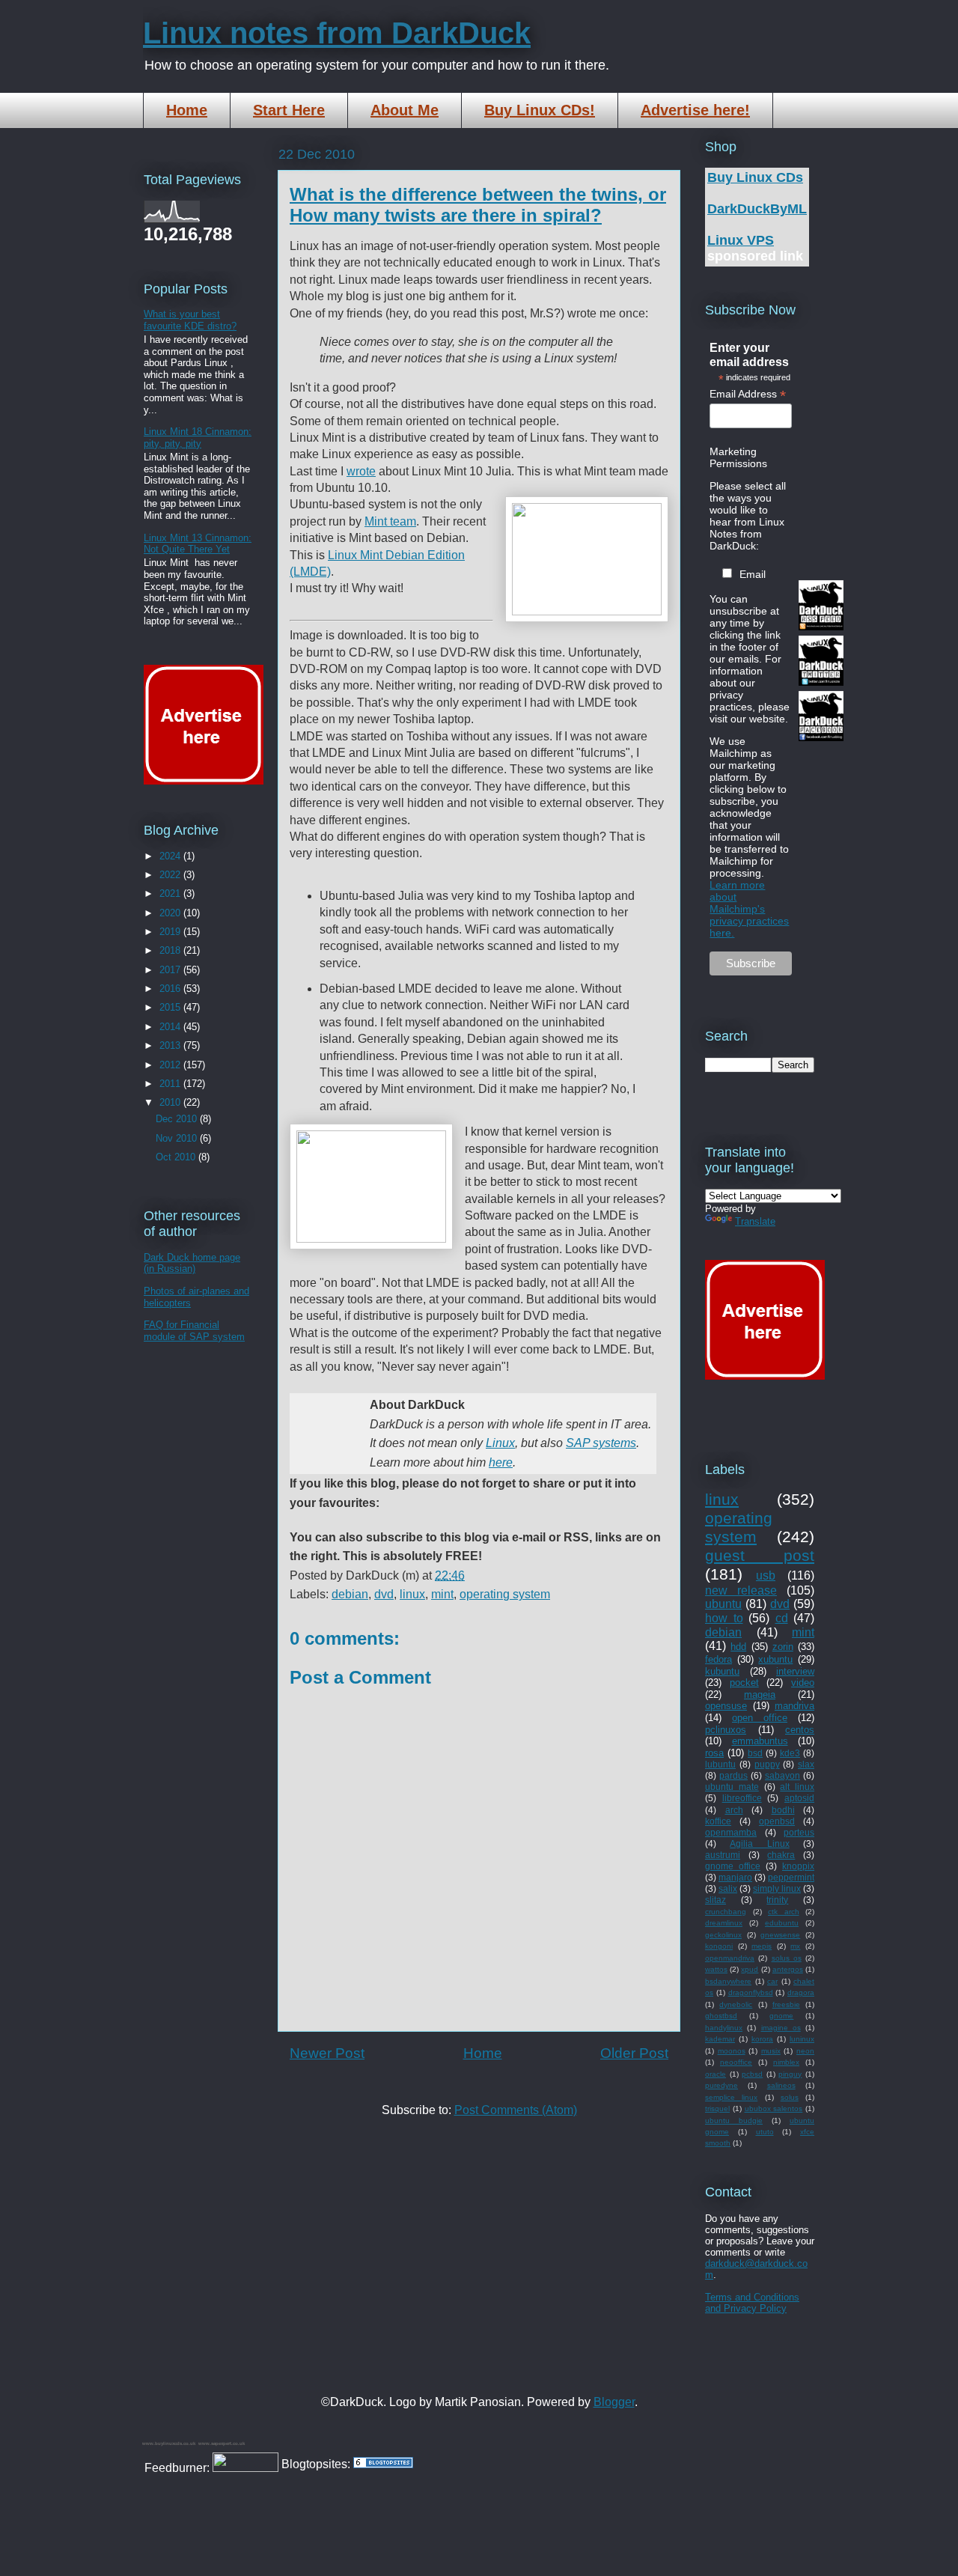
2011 (171, 1084)
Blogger (614, 2402)
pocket (744, 1683)
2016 (171, 989)
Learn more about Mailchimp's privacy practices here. (749, 909)
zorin (783, 1647)
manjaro (735, 1877)
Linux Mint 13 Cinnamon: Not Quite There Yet (198, 544)
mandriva (794, 1706)
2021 (171, 893)
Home (187, 110)
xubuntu (775, 1659)
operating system (505, 1594)
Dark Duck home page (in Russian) (192, 1263)
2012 (171, 1065)
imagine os (781, 2028)
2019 (171, 932)
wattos (716, 1969)
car (772, 1981)
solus (790, 2097)
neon (805, 2051)
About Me (405, 110)
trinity (777, 1900)
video (803, 1683)
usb (766, 1575)
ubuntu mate (732, 1787)
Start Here (289, 110)
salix (728, 1888)
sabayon (782, 1775)
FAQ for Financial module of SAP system (194, 1331)
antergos (788, 1969)
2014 (171, 1027)
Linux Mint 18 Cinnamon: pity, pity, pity (198, 438)
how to (724, 1618)
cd (782, 1618)
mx (795, 1946)
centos (800, 1730)
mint (442, 1594)
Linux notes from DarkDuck (337, 33)
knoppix (798, 1866)
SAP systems (601, 1443)
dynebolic (736, 2004)
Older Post (634, 2053)
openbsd (777, 1821)
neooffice (736, 2062)
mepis (762, 1946)
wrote (361, 471)
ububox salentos (774, 2108)
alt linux (797, 1787)
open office (760, 1718)
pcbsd (752, 2074)
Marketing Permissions (738, 457)
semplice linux (731, 2097)
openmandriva (730, 1958)
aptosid (799, 1798)
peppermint (791, 1877)
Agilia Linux (759, 1843)
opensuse (726, 1706)
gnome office (733, 1866)
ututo (765, 2132)
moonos (732, 2051)
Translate (755, 1221)
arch (734, 1810)
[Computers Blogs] (383, 2464)
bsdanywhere (728, 1981)
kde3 (790, 1753)
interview (795, 1671)
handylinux (724, 2028)
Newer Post (327, 2053)
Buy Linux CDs (755, 177)
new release (741, 1590)
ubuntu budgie (734, 2120)
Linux (500, 1443)
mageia (760, 1695)
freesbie (786, 2004)
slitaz (716, 1900)
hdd (738, 1647)
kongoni (719, 1946)
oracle (716, 2074)
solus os (787, 1958)
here (501, 1462)
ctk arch (784, 1912)
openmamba (731, 1832)
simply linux (777, 1888)
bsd (755, 1753)
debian (350, 1594)
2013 (171, 1045)
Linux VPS (741, 240)
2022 (171, 875)
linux (412, 1594)
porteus (799, 1832)
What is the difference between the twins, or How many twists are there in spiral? (478, 205)
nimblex (786, 2062)
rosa (714, 1753)
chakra (781, 1855)
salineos (781, 2085)
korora (762, 2039)
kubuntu (722, 1671)
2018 (171, 950)
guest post (760, 1555)
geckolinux (723, 1935)
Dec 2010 (178, 1119)
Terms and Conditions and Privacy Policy (752, 2303)
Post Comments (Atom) (516, 2110)
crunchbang (726, 1912)
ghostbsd (721, 2016)
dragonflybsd (751, 1992)
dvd (384, 1594)
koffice (718, 1821)
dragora (801, 1992)
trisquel (717, 2108)
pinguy (790, 2074)
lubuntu (720, 1764)
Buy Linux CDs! (540, 110)
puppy (767, 1764)
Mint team (390, 521)
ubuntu (723, 1604)
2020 (171, 913)
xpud (750, 1969)
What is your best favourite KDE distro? (190, 320)
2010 (171, 1102)
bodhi (783, 1810)
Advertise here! (695, 110)
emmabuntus (760, 1741)
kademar (720, 2039)
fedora (718, 1659)
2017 (171, 970)
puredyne (721, 2085)
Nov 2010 (178, 1138)
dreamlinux (724, 1923)
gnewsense (780, 1935)
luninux (802, 2039)
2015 (171, 1007)
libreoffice (742, 1798)
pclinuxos (726, 1730)
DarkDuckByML (757, 209)
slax (806, 1764)
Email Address (748, 394)
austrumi (723, 1855)
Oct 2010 (177, 1157)
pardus (733, 1775)
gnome (781, 2016)
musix (771, 2051)
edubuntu (782, 1923)
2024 (171, 856)
